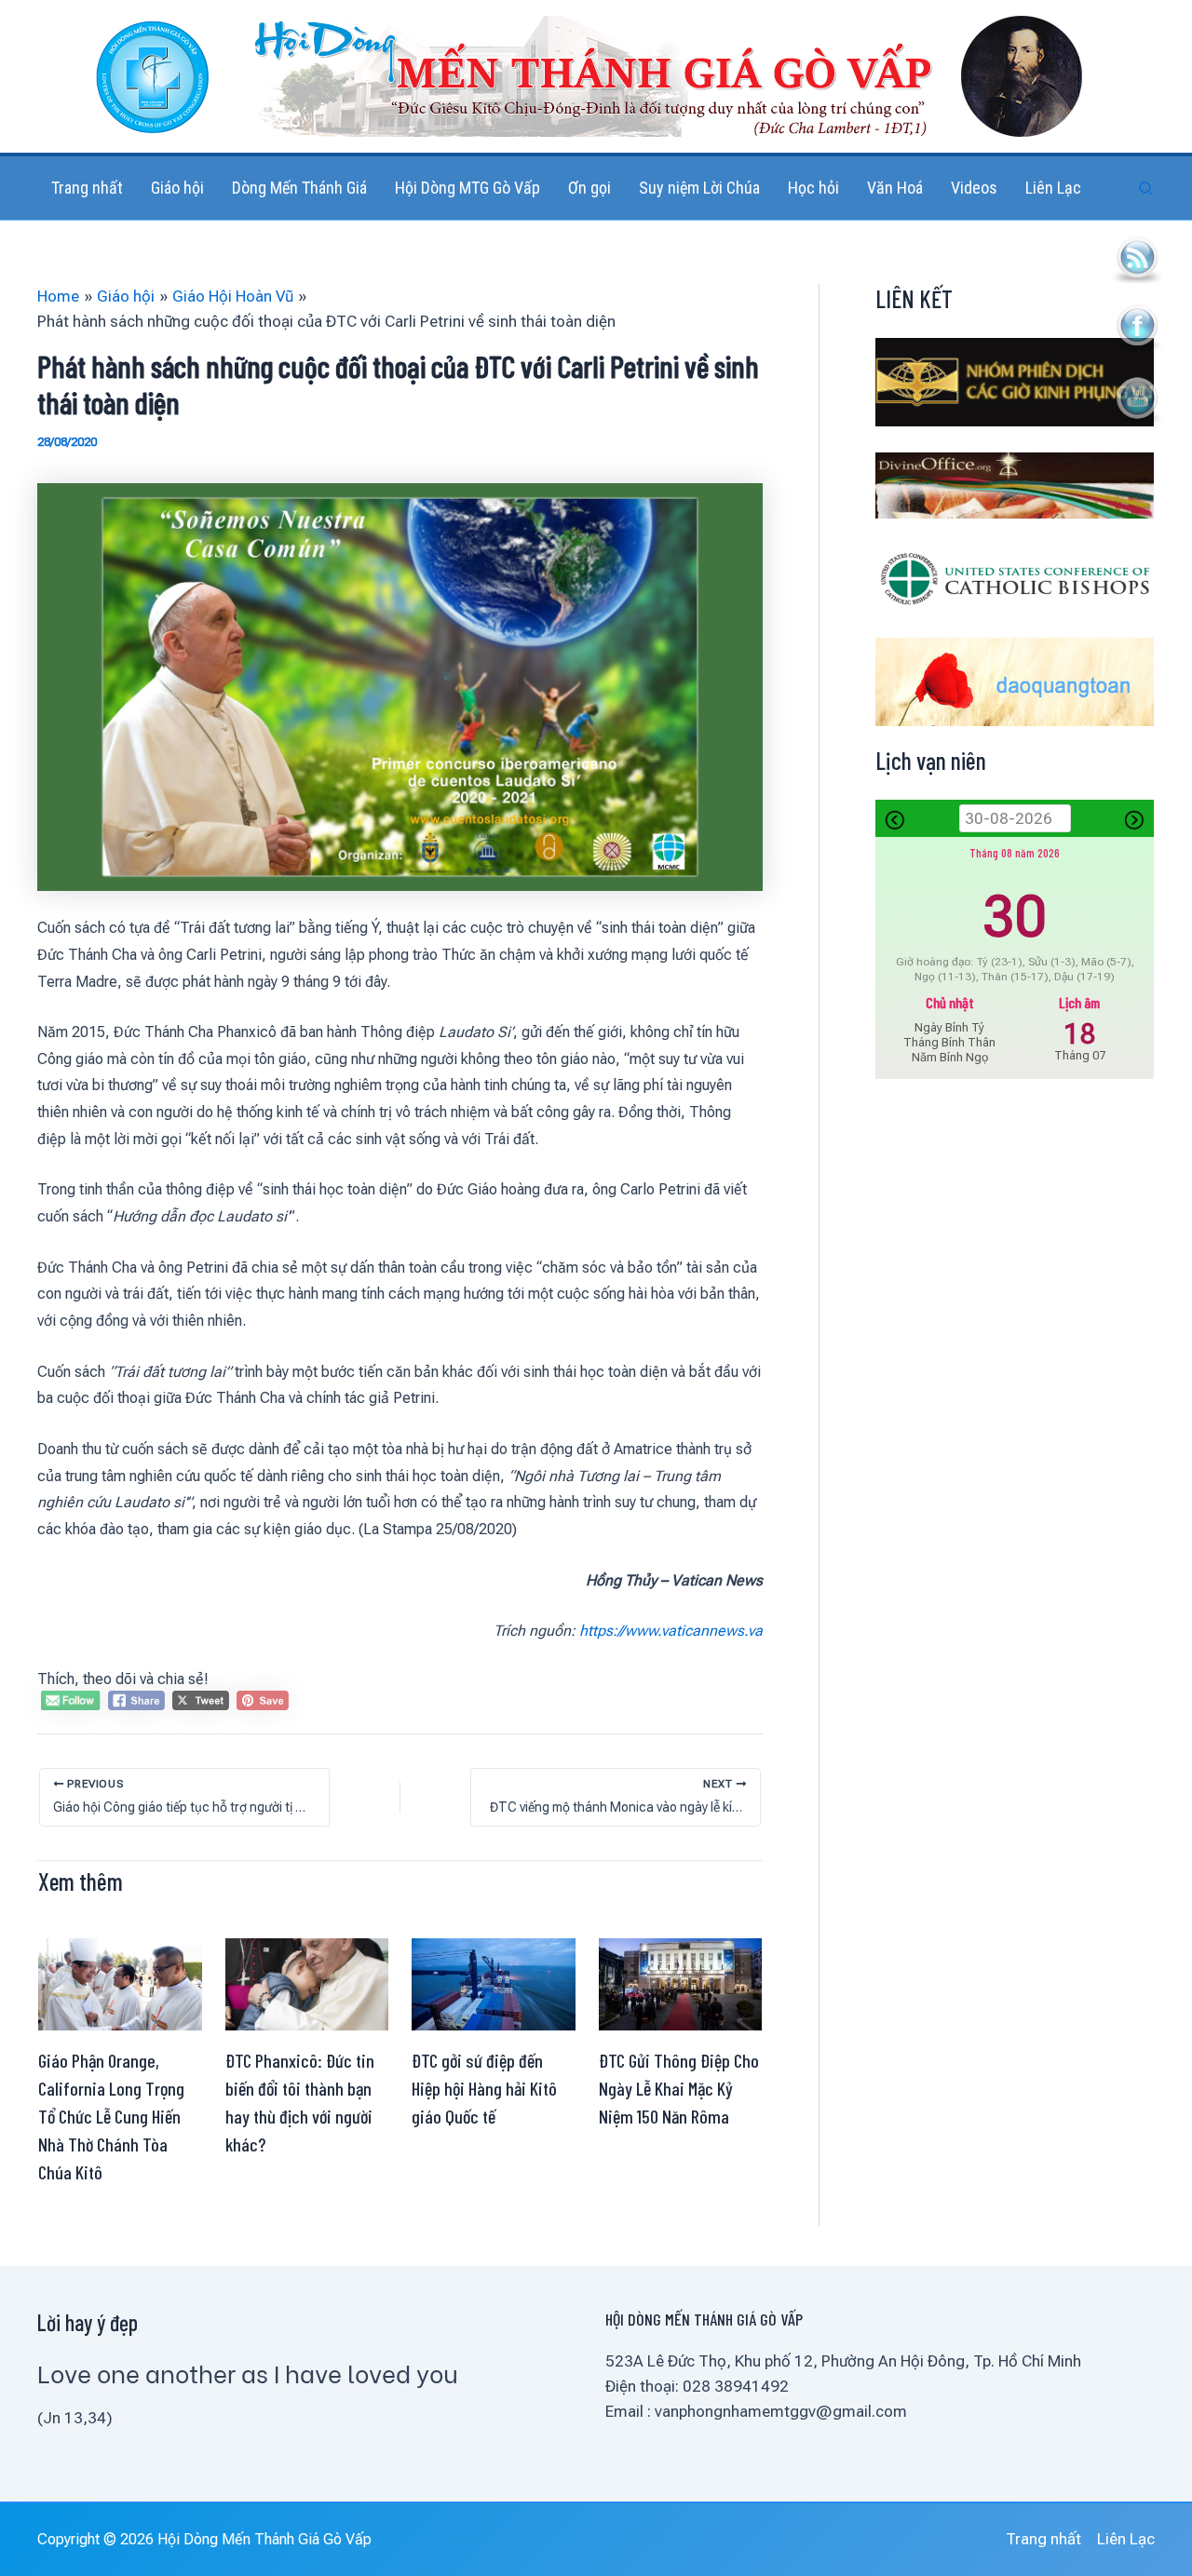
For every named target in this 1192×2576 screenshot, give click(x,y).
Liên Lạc (1126, 2539)
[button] (1146, 189)
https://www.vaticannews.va (671, 1631)
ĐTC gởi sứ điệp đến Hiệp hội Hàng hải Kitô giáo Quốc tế (484, 2088)
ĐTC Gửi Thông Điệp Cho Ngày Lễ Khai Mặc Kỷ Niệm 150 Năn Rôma (679, 2088)
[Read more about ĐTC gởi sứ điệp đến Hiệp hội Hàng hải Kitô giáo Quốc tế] (494, 1983)
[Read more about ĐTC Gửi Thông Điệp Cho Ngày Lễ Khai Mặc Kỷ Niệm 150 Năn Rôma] (681, 1983)
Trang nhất (1043, 2539)
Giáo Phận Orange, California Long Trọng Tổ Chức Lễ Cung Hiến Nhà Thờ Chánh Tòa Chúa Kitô (111, 2116)
